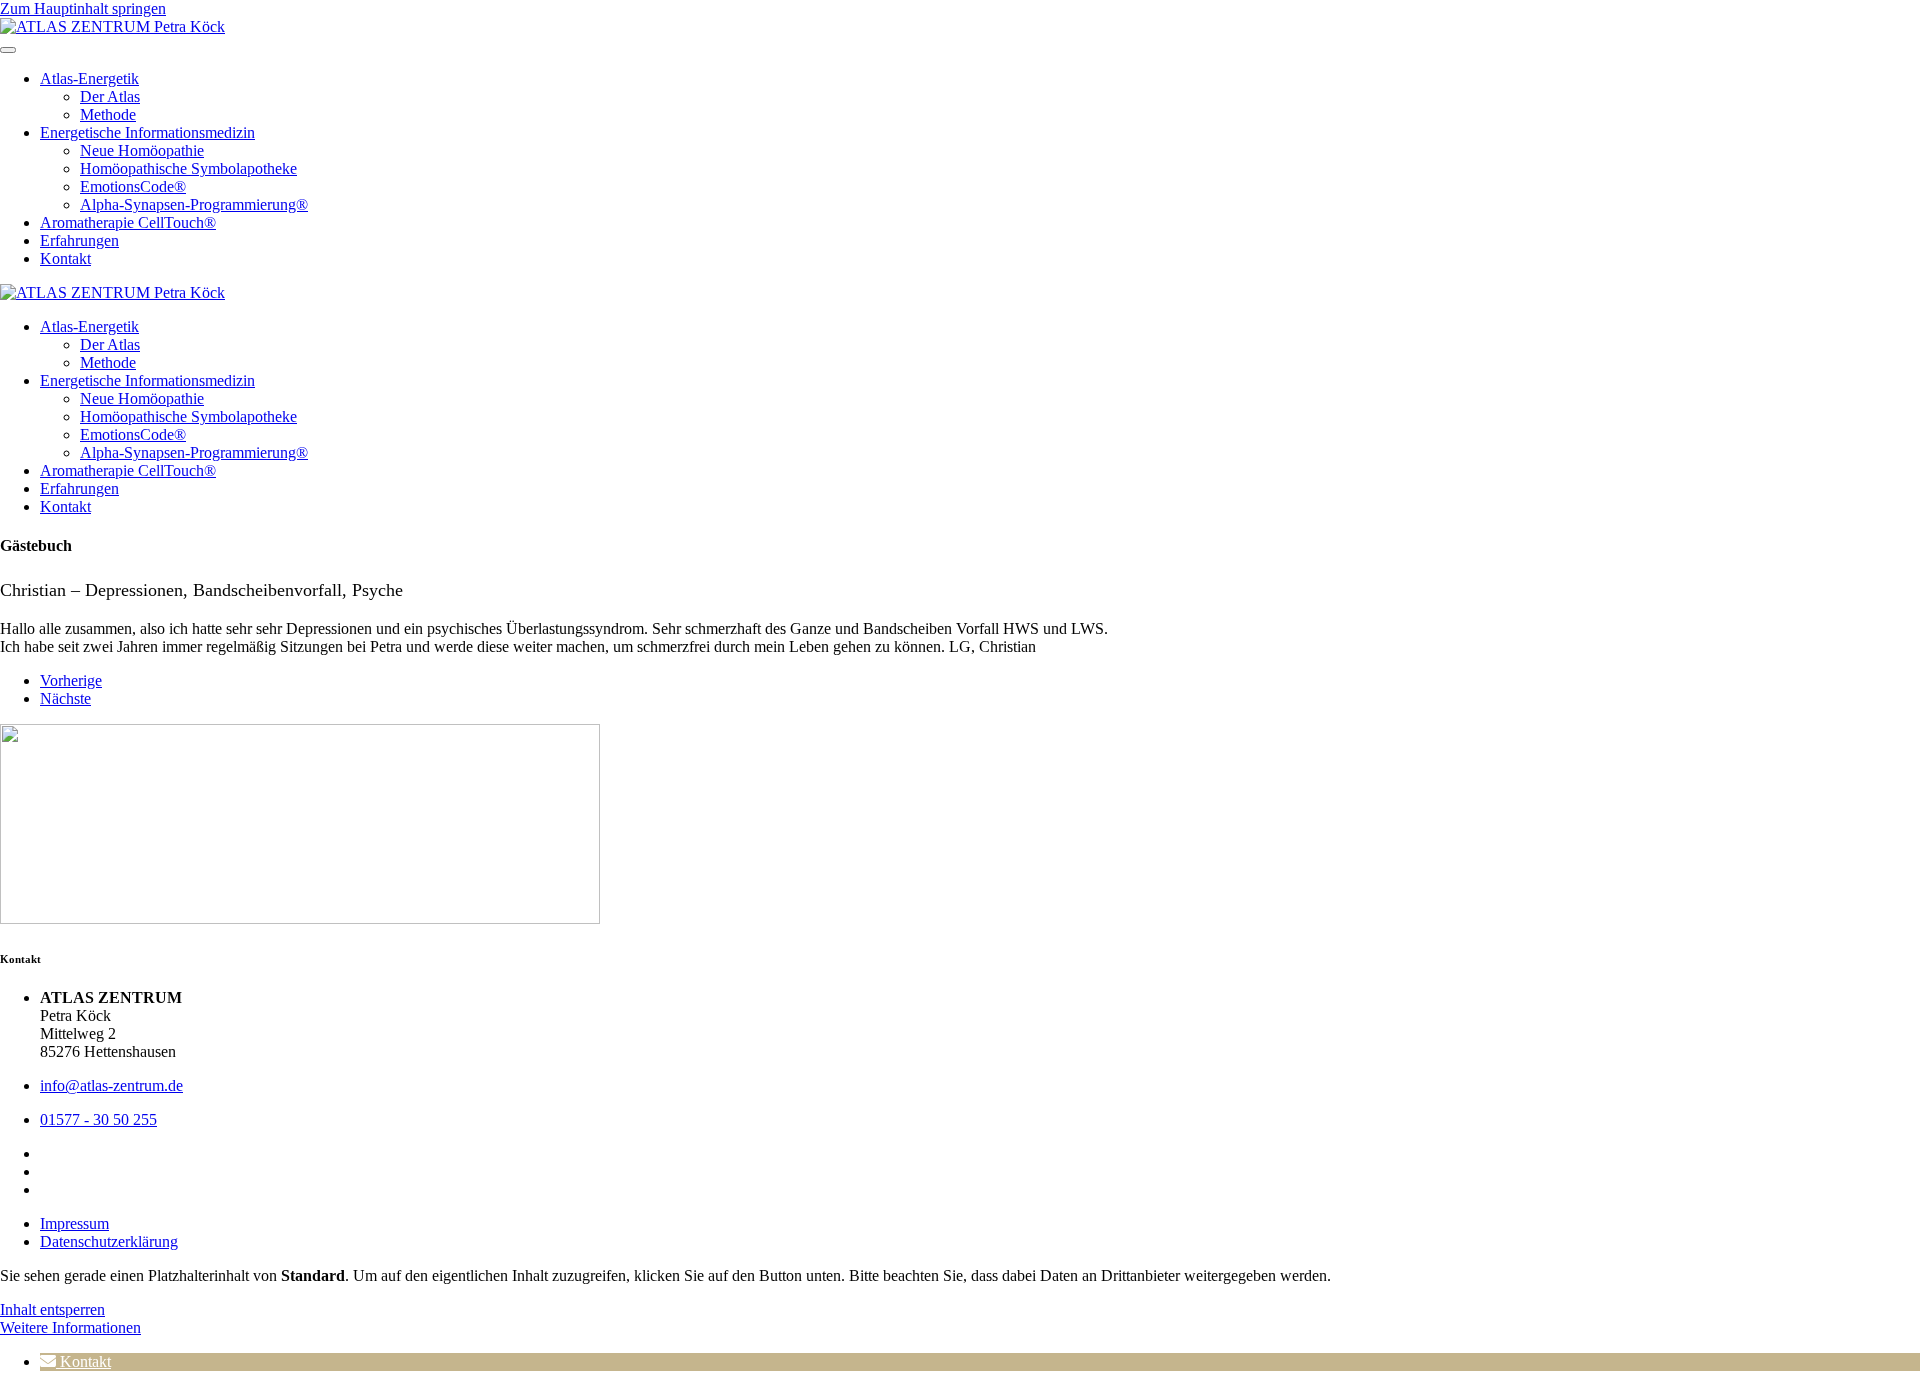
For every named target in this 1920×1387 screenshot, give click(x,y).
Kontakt (65, 258)
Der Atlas (110, 96)
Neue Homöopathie (142, 150)
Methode (108, 114)
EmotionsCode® (133, 186)
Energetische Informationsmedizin (147, 132)
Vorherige (71, 680)
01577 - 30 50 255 (98, 1119)
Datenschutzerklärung (109, 1241)
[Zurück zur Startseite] (112, 26)
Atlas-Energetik (89, 78)
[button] (75, 1361)
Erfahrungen (79, 240)
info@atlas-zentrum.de (111, 1085)
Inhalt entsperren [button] (52, 1309)
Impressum (74, 1223)
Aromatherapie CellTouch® (128, 222)
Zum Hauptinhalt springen (83, 8)
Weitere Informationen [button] (70, 1327)
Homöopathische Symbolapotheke (188, 168)
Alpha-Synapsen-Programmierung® (194, 204)
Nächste (65, 698)
